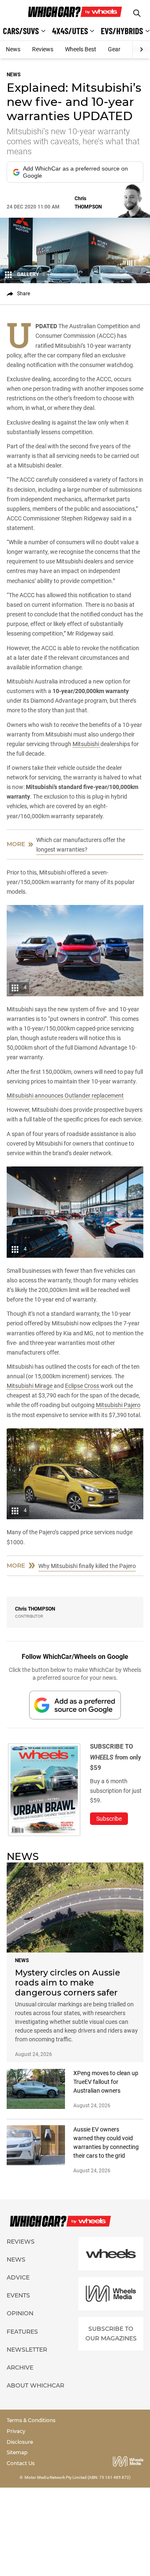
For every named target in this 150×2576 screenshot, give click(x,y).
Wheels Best (81, 49)
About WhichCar (35, 2385)
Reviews (43, 49)
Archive (20, 2367)
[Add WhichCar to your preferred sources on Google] (75, 1705)
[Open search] (137, 13)
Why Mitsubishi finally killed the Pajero (87, 1566)
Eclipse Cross (83, 1386)
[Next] (141, 50)
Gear (114, 49)
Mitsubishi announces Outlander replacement (65, 1096)
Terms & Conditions (31, 2420)
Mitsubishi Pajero (118, 1405)
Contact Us (21, 2463)
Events (18, 2295)
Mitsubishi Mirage (30, 1386)
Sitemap (17, 2452)
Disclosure (20, 2442)
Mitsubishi (86, 744)
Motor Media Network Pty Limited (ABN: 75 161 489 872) (78, 2477)
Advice (18, 2277)
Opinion (20, 2313)
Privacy (16, 2431)
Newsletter (27, 2350)
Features (22, 2332)
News (13, 49)
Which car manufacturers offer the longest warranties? (81, 845)
